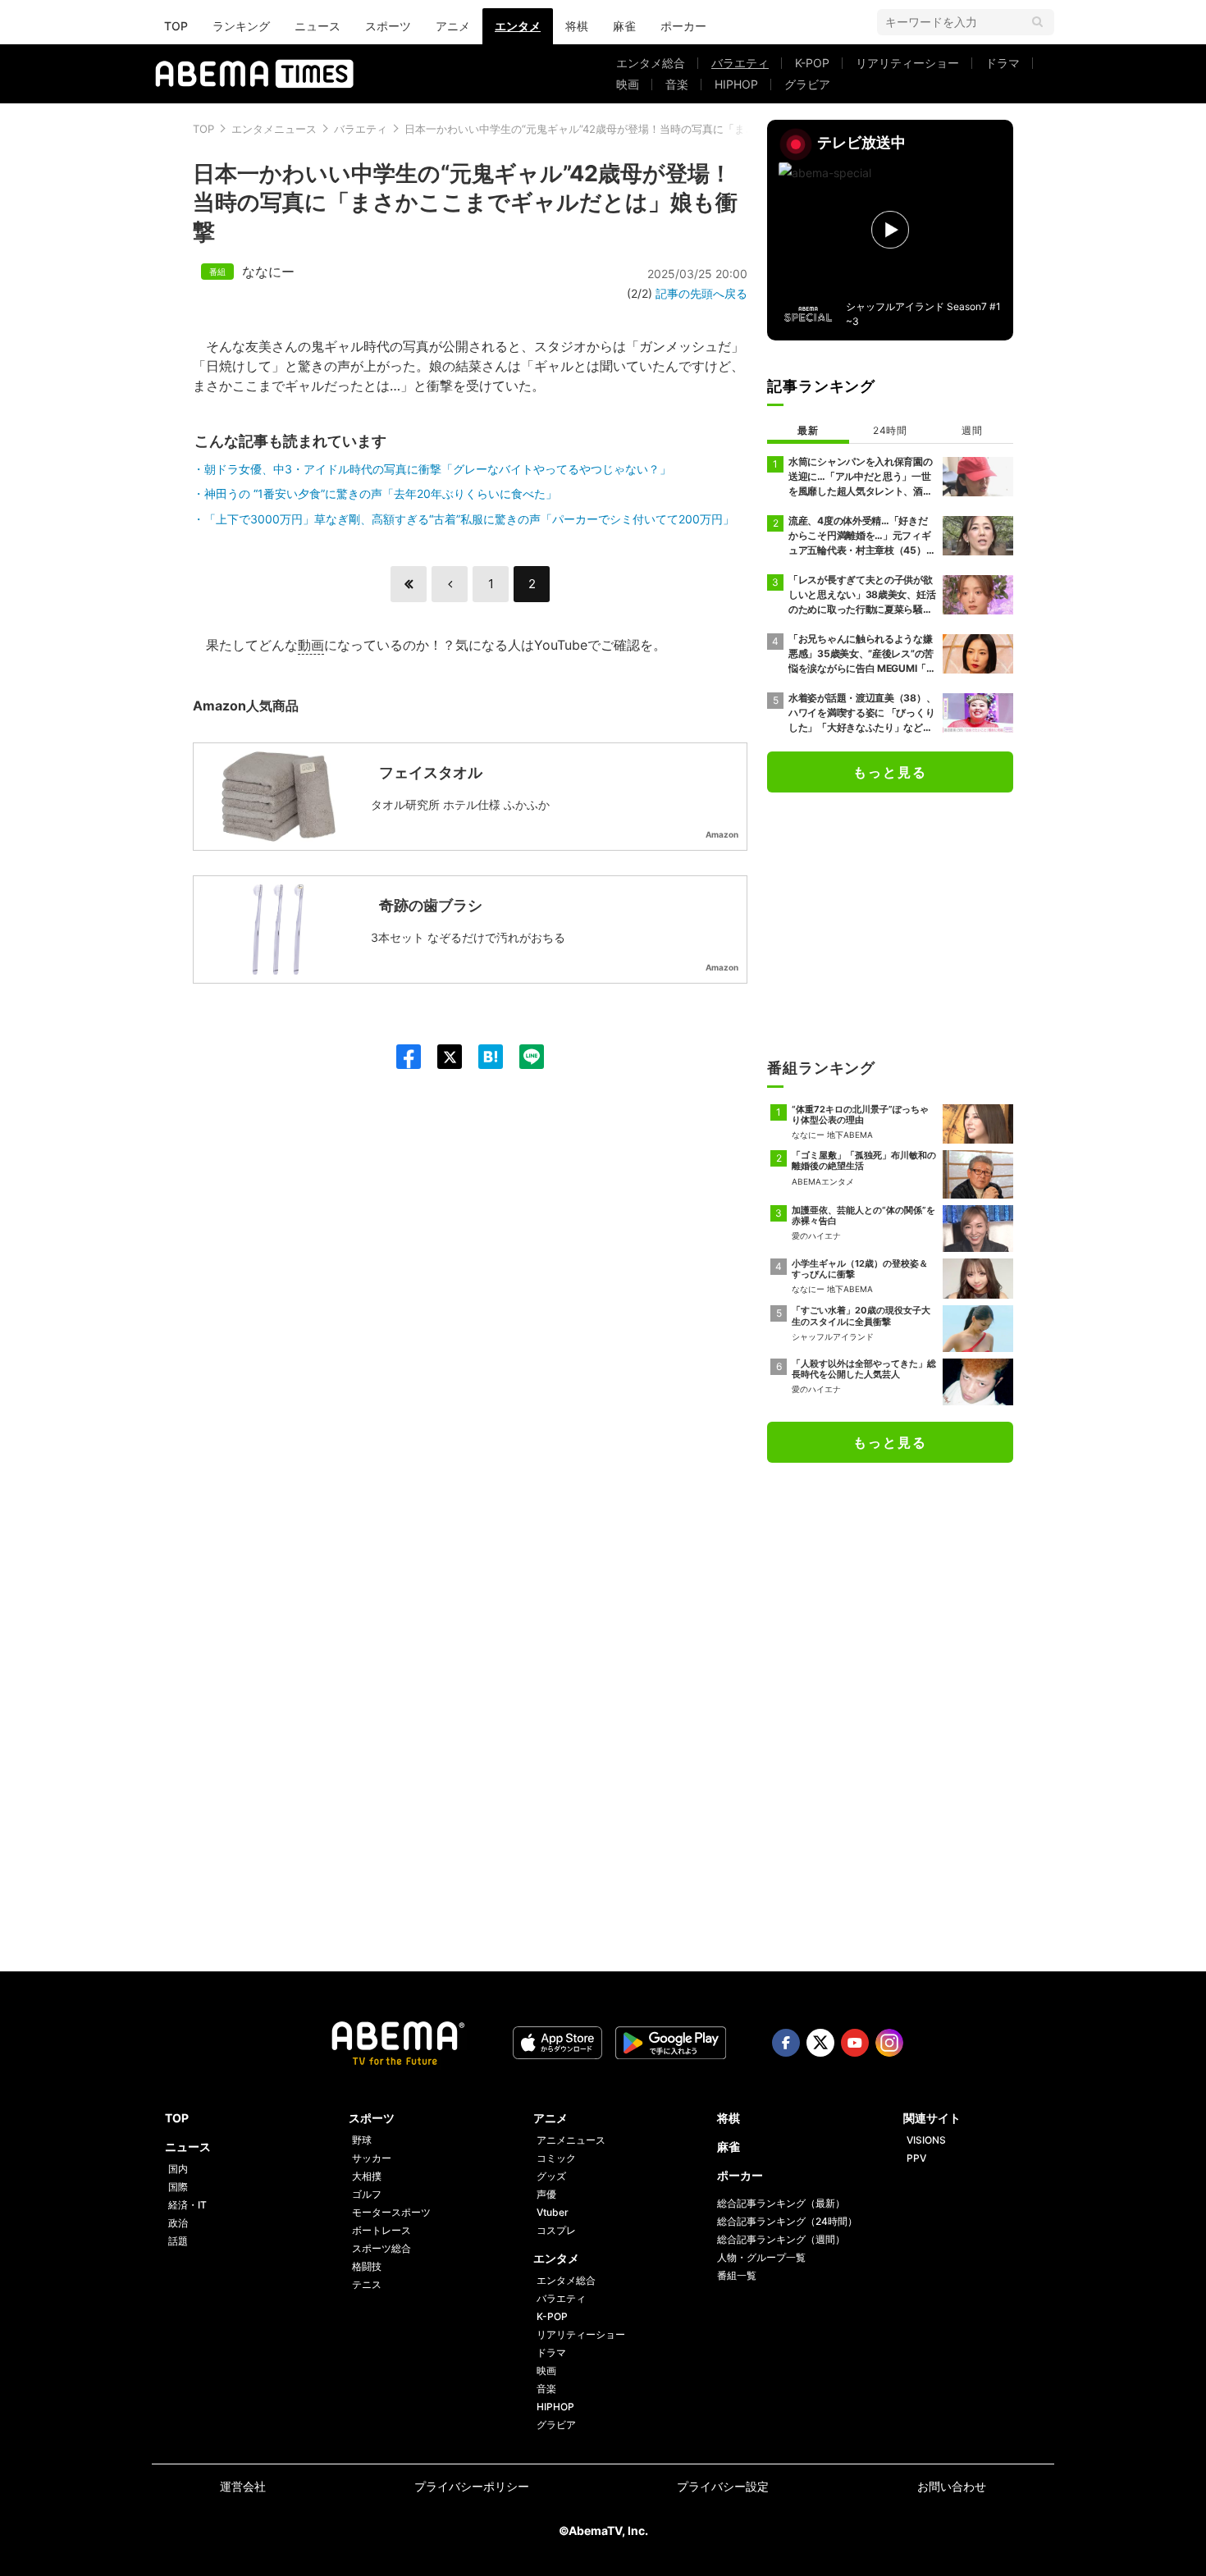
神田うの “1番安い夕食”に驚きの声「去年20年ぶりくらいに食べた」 (381, 493)
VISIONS (926, 2140)
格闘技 (367, 2266)
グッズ (551, 2176)
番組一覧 (737, 2275)
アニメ (453, 26)
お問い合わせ (952, 2486)
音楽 (677, 84)
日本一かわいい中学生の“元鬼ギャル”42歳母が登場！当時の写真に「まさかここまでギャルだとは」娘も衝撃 (665, 129)
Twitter (820, 2043)
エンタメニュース (274, 129)
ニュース (317, 26)
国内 (178, 2169)
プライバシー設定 (723, 2486)
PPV (916, 2158)
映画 (628, 84)
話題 (178, 2241)
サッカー (372, 2158)
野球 (362, 2140)
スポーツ (388, 26)
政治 (178, 2223)
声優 (546, 2194)
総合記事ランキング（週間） (781, 2239)
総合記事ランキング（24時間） (787, 2221)
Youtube (855, 2043)
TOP (176, 26)
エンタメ (518, 26)
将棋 (577, 26)
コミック (556, 2158)
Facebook (786, 2043)
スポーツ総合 (381, 2248)
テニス (367, 2284)
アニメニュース (571, 2140)
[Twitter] (441, 1057)
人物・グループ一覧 (761, 2257)
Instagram (889, 2043)
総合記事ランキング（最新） (781, 2203)
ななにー (268, 272)
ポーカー (683, 26)
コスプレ (556, 2230)
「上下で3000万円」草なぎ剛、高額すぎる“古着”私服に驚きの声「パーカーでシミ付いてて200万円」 (469, 519)
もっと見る (890, 772)
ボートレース (381, 2230)
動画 (311, 645)
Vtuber (553, 2212)
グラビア (807, 84)
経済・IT (187, 2205)
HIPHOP (736, 84)
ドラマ (1003, 63)
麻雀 (624, 26)
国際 (178, 2187)
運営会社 (243, 2486)
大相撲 (367, 2176)
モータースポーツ (391, 2212)
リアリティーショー (907, 63)
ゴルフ (367, 2194)
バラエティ (740, 63)
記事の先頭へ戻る (701, 293)
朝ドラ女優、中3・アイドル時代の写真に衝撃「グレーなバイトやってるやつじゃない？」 (438, 469)
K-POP (812, 63)
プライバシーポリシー (472, 2486)
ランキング (241, 26)
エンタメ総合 (651, 63)
